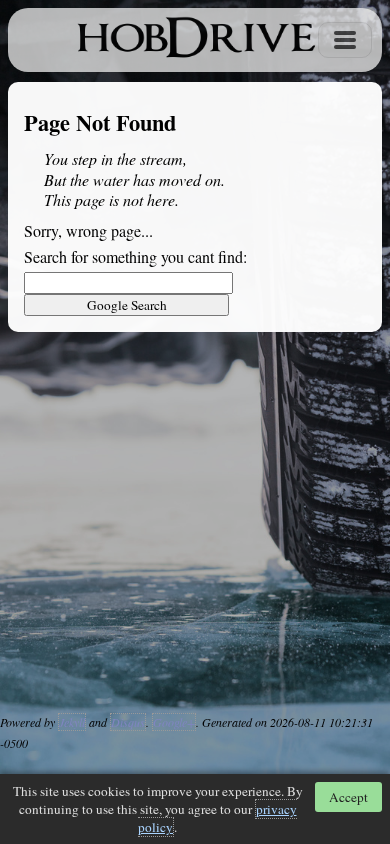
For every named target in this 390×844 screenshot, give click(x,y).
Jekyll (72, 722)
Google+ (174, 722)
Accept (348, 797)
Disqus (128, 722)
